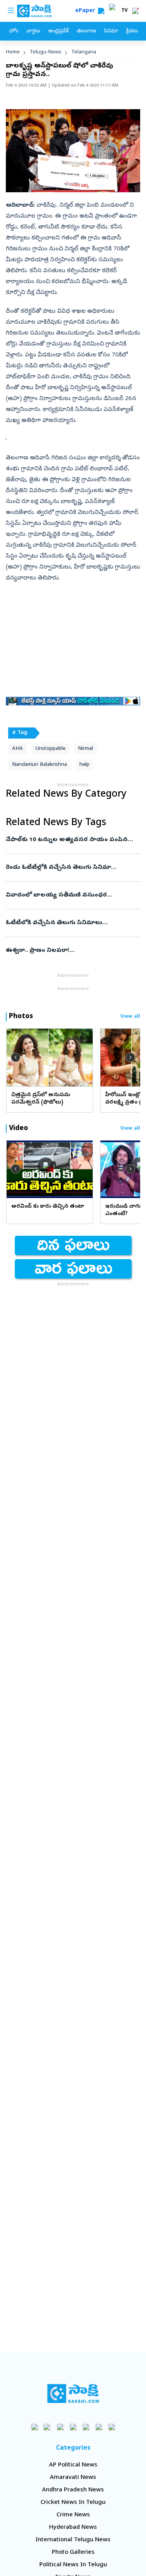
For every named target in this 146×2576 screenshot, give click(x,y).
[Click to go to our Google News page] (112, 2427)
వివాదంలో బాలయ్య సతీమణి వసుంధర (72, 895)
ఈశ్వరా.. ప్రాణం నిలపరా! (70, 951)
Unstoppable (50, 749)
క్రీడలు (132, 31)
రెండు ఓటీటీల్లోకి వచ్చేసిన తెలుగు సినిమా (72, 868)
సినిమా (111, 31)
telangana (84, 52)
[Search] (101, 11)
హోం (14, 31)
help (84, 765)
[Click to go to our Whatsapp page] (47, 2427)
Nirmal (85, 749)
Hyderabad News (73, 2528)
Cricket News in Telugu (73, 2503)
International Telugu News (73, 2540)
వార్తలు (33, 31)
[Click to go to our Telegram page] (99, 2427)
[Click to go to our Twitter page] (60, 2427)
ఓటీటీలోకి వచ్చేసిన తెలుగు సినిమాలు (72, 923)
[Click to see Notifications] (135, 11)
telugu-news (46, 52)
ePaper (87, 11)
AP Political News (73, 2465)
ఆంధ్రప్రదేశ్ (58, 31)
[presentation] (16, 1057)
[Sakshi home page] (73, 2394)
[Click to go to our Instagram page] (73, 2427)
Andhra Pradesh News (73, 2490)
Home (13, 52)
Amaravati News (73, 2478)
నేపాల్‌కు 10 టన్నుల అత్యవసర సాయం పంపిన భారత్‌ (71, 840)
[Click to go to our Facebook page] (34, 2427)
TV (125, 11)
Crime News (73, 2515)
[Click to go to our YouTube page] (86, 2427)
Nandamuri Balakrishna (40, 765)
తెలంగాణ (86, 31)
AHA (18, 749)
